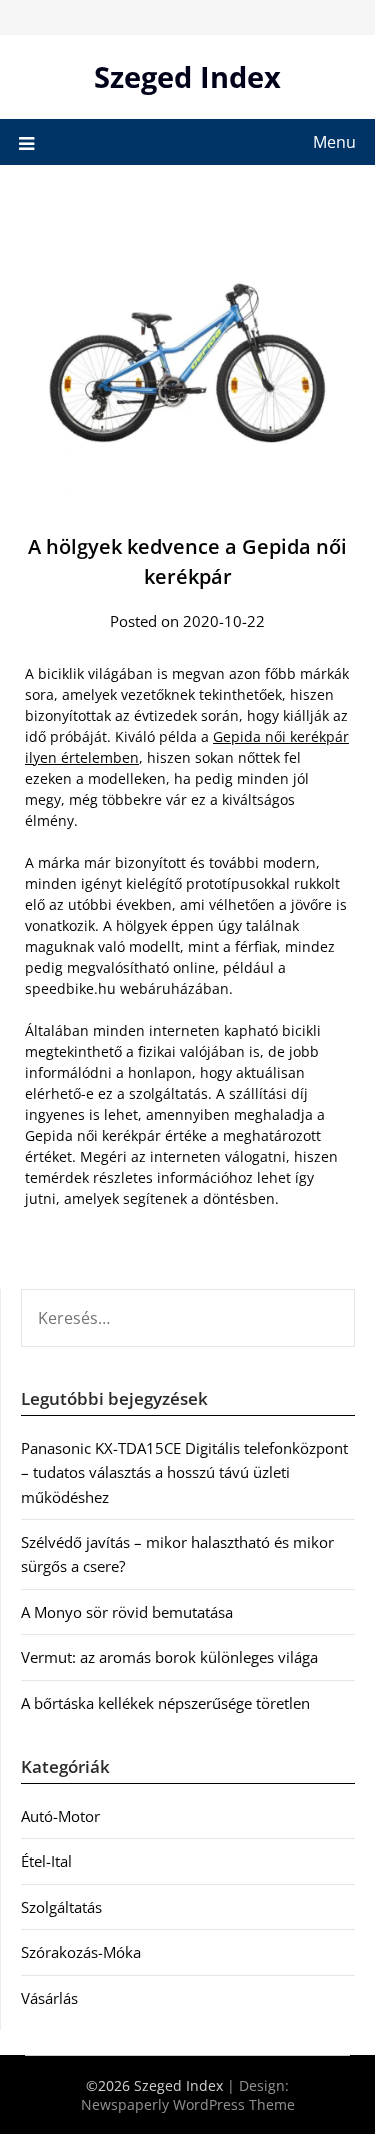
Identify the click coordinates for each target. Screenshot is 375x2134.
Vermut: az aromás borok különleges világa (169, 1657)
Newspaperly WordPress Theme (188, 2104)
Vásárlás (49, 1998)
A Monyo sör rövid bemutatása (127, 1612)
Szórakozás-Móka (81, 1952)
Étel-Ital (46, 1861)
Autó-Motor (60, 1816)
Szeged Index (187, 76)
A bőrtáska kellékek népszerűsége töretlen (165, 1703)
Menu (334, 142)
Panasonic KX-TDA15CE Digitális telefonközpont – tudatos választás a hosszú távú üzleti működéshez (184, 1472)
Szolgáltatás (61, 1907)
